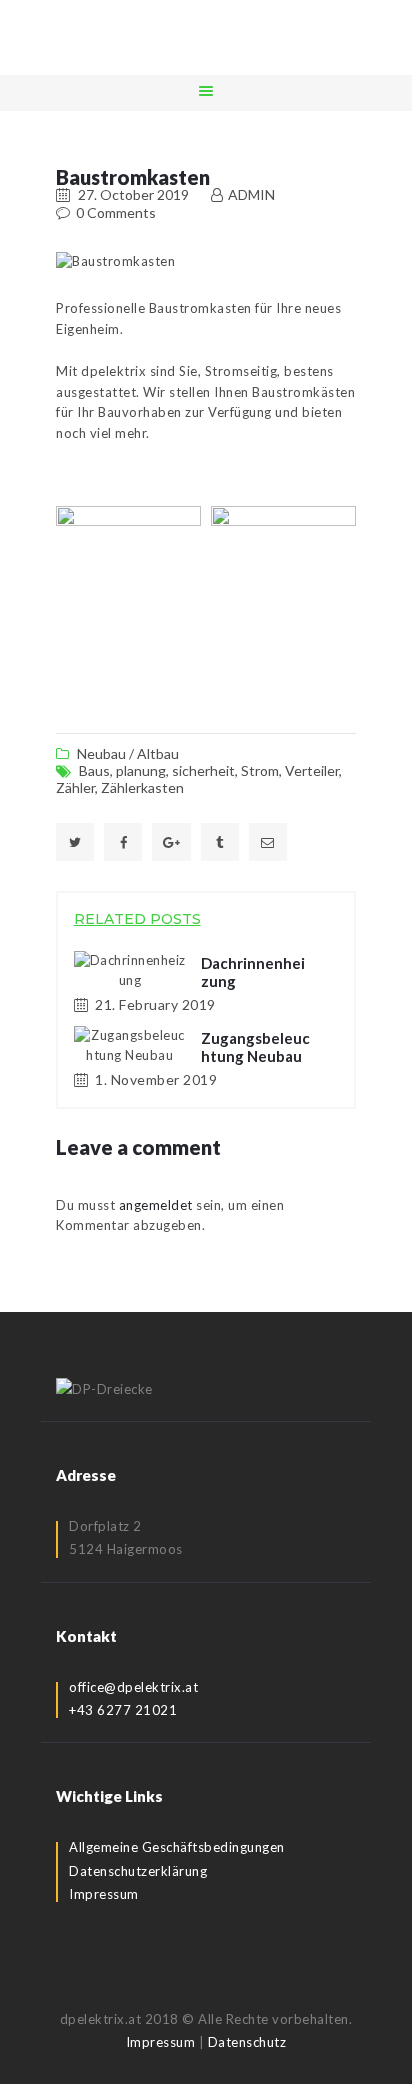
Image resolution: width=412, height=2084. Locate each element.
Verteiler (312, 770)
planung (141, 770)
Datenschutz (247, 2042)
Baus (94, 770)
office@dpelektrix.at (133, 1687)
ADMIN (250, 194)
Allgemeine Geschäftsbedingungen (177, 1847)
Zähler (75, 787)
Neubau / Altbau (128, 753)
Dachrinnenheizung (253, 972)
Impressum (104, 1894)
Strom (260, 770)
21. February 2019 (155, 1004)
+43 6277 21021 (123, 1710)
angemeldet (156, 1205)
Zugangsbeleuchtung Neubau (255, 1047)
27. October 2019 (133, 194)
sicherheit (203, 770)
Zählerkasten (142, 787)
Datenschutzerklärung (138, 1871)
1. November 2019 (156, 1079)
